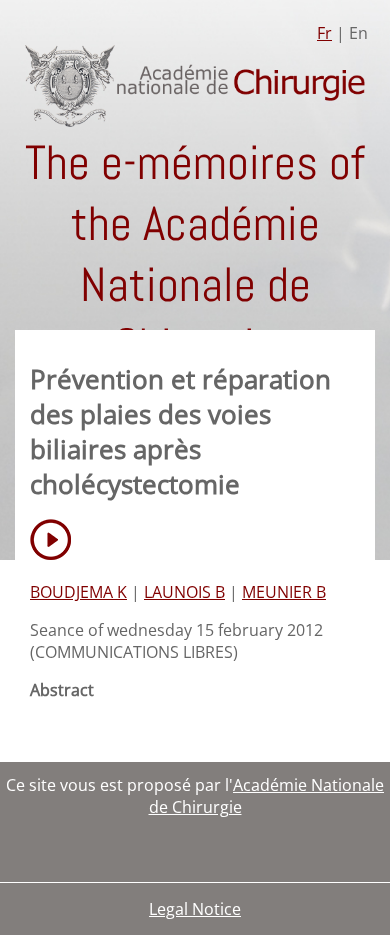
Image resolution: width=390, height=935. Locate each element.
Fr (324, 33)
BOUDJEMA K (78, 592)
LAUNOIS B (184, 592)
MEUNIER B (284, 592)
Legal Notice (195, 909)
